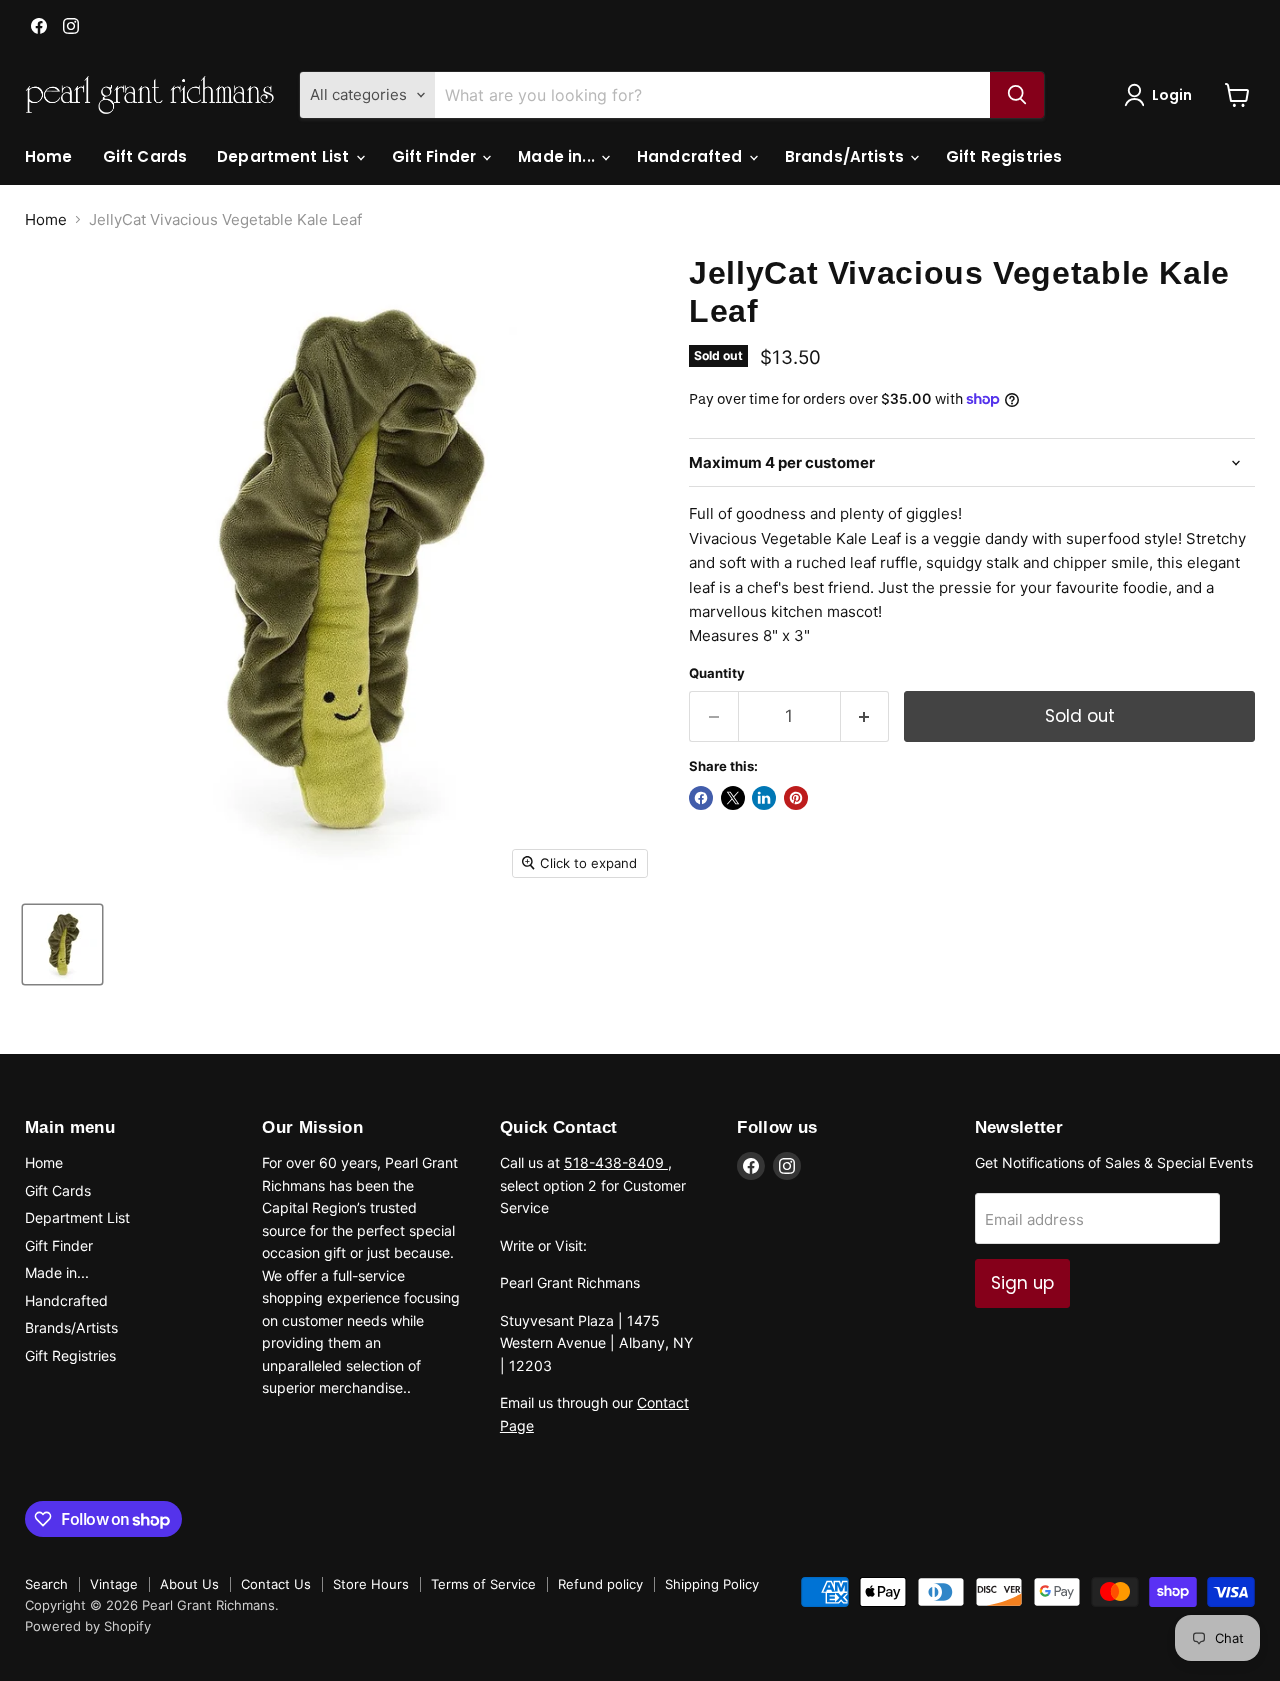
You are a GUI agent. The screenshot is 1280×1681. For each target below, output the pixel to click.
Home (49, 156)
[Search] (1017, 95)
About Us (189, 1584)
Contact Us (276, 1584)
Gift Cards (145, 156)
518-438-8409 (616, 1162)
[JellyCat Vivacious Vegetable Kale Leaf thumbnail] (62, 944)
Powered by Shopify (88, 1626)
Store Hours (371, 1584)
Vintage (114, 1584)
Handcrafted (692, 156)
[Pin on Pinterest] (796, 798)
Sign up (1022, 1283)
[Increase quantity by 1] (865, 716)
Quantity (717, 673)
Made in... (558, 156)
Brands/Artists (846, 156)
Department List (285, 156)
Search (46, 1584)
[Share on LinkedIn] (764, 798)
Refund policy (600, 1584)
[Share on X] (733, 798)
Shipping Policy (712, 1584)
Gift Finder (436, 156)
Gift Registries (1004, 156)
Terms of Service (483, 1584)
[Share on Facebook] (701, 798)
